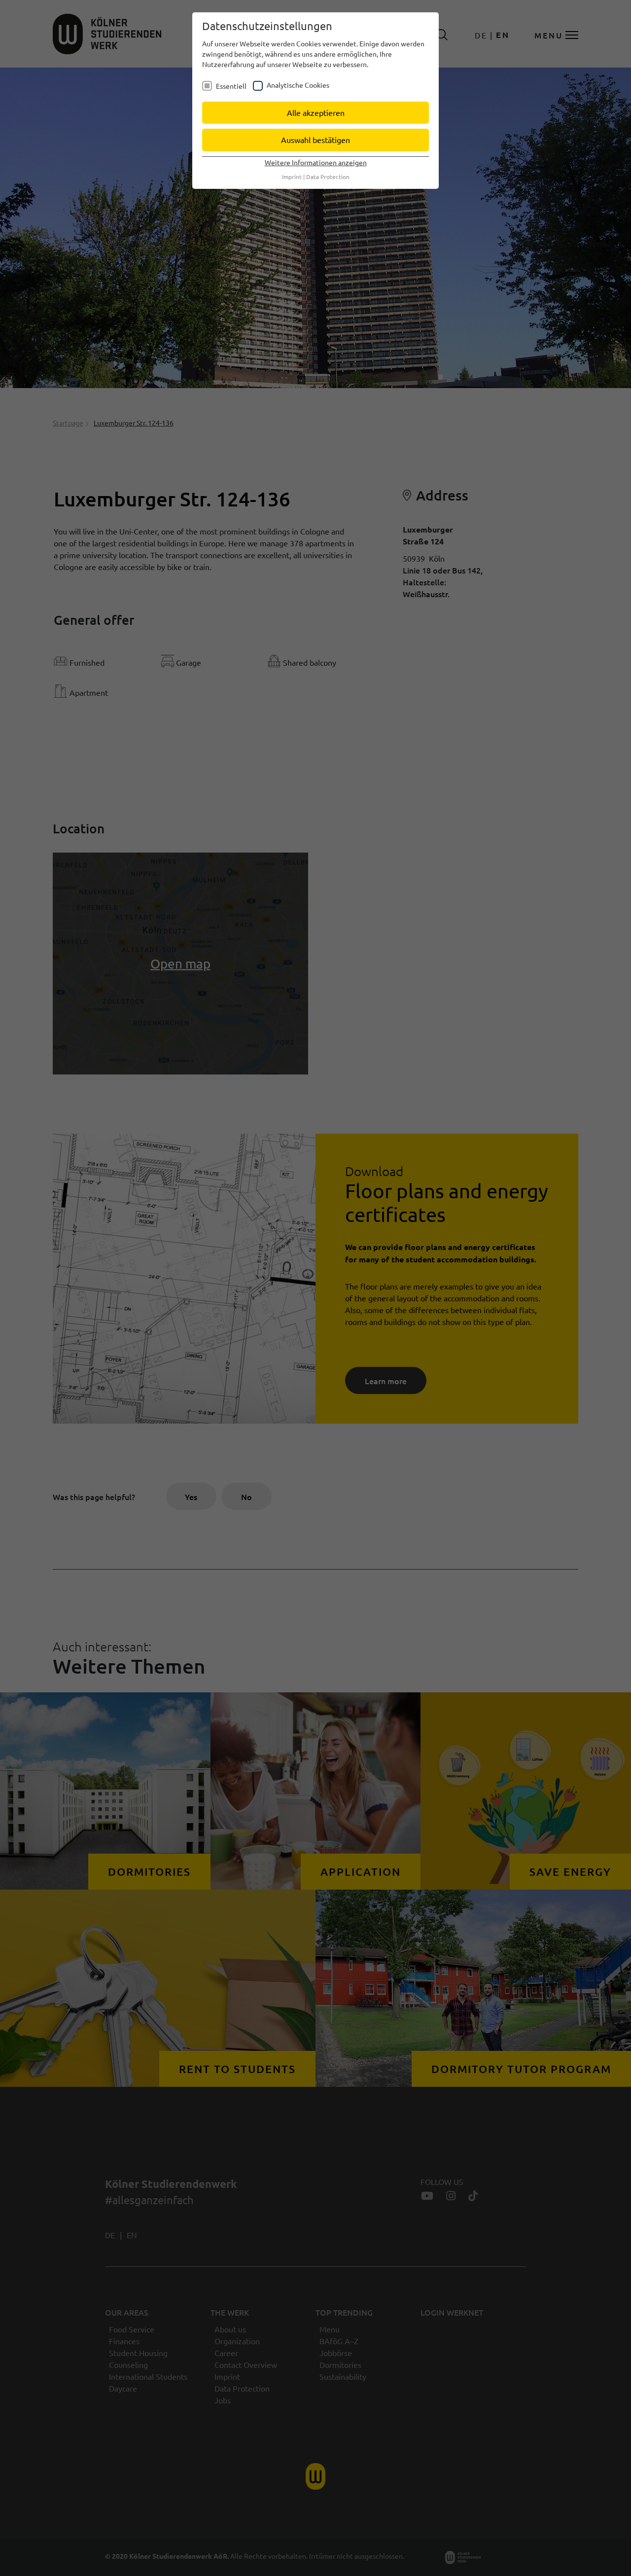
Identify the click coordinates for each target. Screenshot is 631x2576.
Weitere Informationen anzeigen (316, 162)
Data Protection (328, 177)
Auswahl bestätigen (315, 140)
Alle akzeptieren (316, 112)
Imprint (292, 177)
